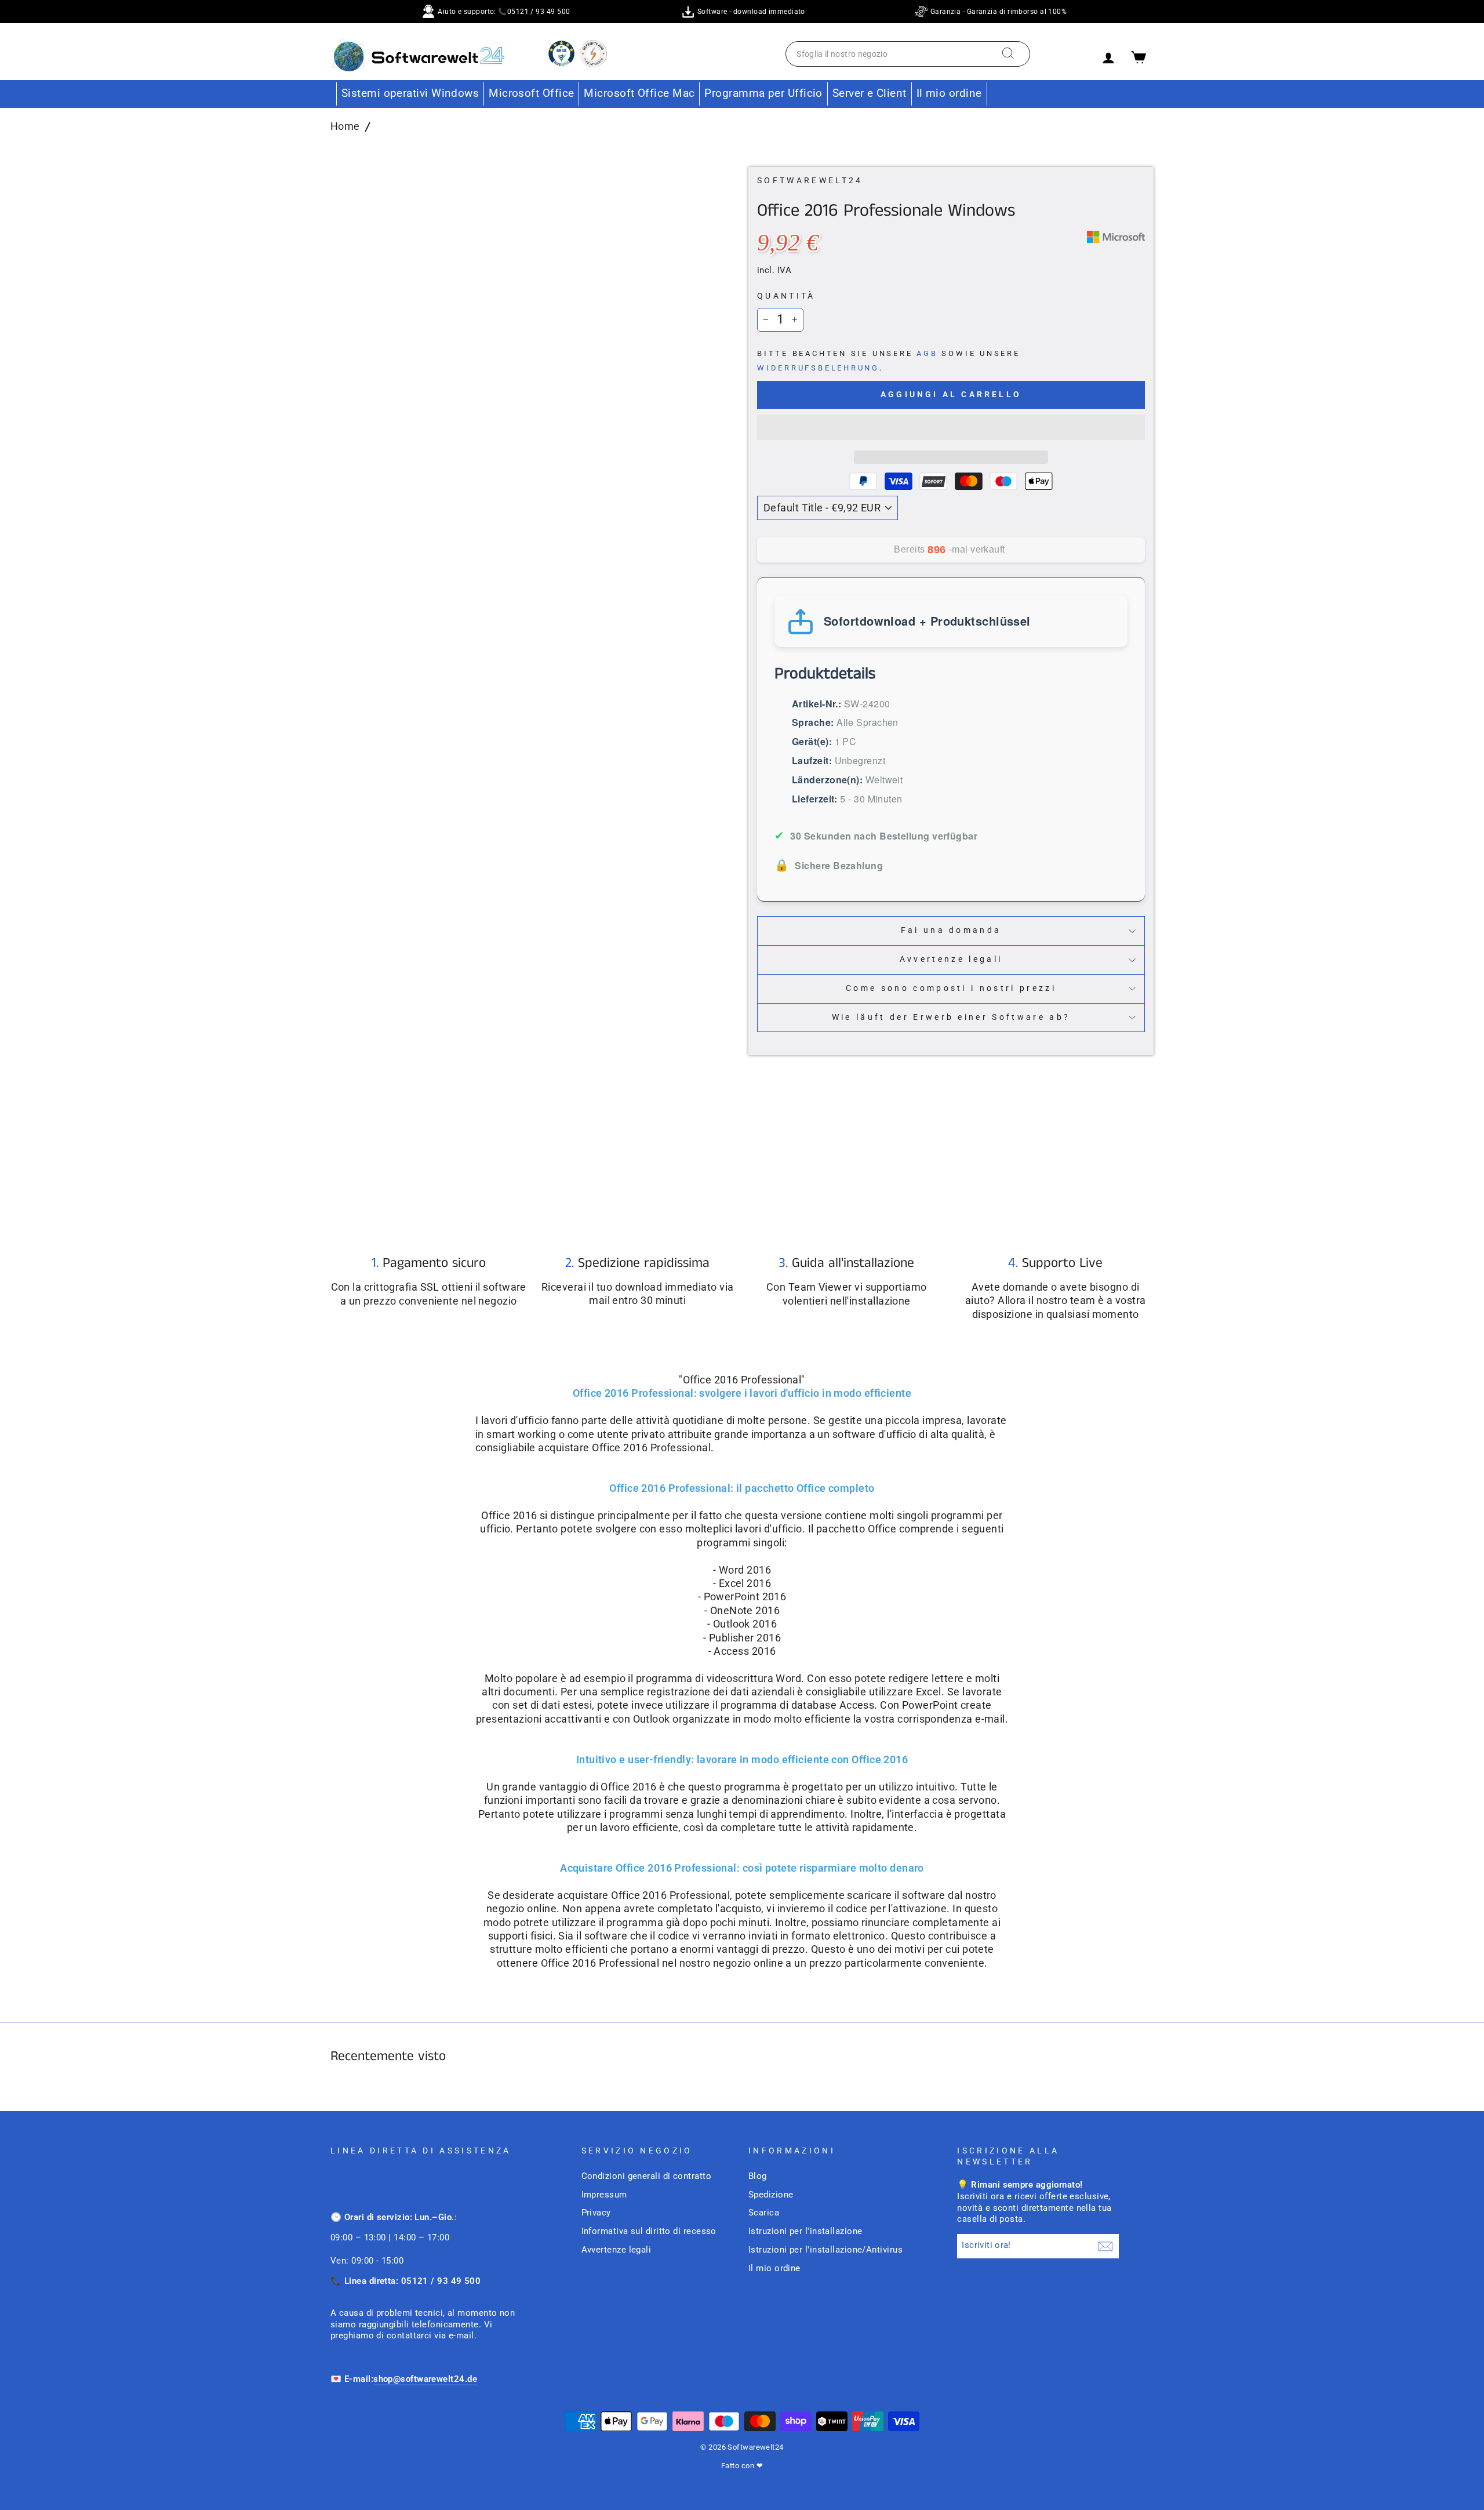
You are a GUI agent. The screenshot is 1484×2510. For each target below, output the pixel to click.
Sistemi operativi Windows (410, 93)
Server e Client (870, 93)
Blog (758, 2176)
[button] (951, 427)
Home (345, 126)
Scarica (764, 2213)
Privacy (596, 2213)
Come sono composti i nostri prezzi (951, 988)
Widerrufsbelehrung (818, 368)
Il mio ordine (949, 93)
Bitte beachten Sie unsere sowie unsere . (889, 361)
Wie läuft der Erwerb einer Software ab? (951, 1017)
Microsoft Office (531, 93)
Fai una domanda (951, 930)
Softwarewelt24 (810, 181)
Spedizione (771, 2195)
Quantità (786, 296)
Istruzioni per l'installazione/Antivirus (825, 2250)
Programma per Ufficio (763, 93)
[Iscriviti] (1105, 2246)
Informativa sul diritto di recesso (649, 2231)
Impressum (604, 2195)
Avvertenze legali (951, 959)
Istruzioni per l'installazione (805, 2231)
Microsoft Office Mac (639, 93)
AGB (927, 353)
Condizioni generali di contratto (646, 2176)
